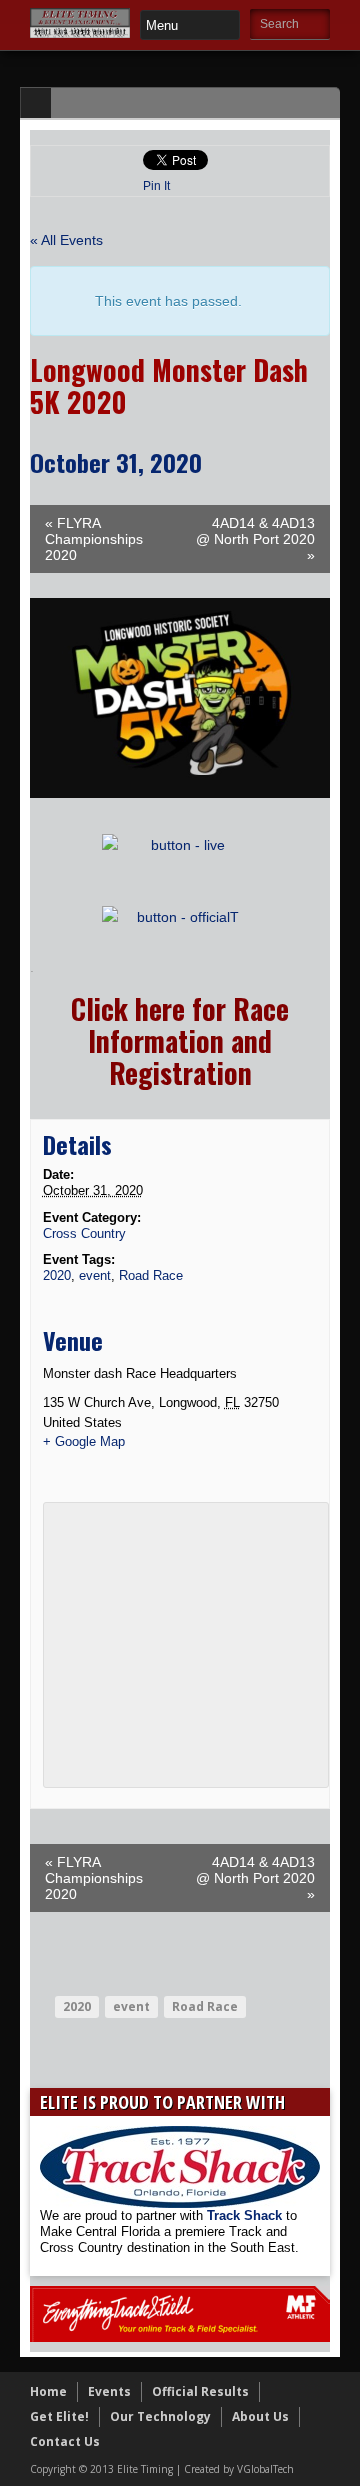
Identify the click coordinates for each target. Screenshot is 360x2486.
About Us (260, 2416)
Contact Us (65, 2441)
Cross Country (84, 1233)
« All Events (66, 240)
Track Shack (246, 2215)
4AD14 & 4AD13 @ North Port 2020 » (255, 539)
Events (109, 2391)
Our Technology (160, 2416)
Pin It (156, 186)
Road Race (151, 1275)
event (95, 1275)
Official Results (200, 2391)
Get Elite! (59, 2416)
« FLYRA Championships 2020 (94, 539)
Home (48, 2391)
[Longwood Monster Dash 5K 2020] (180, 793)
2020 (57, 1275)
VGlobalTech (265, 2469)
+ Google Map (84, 1441)
